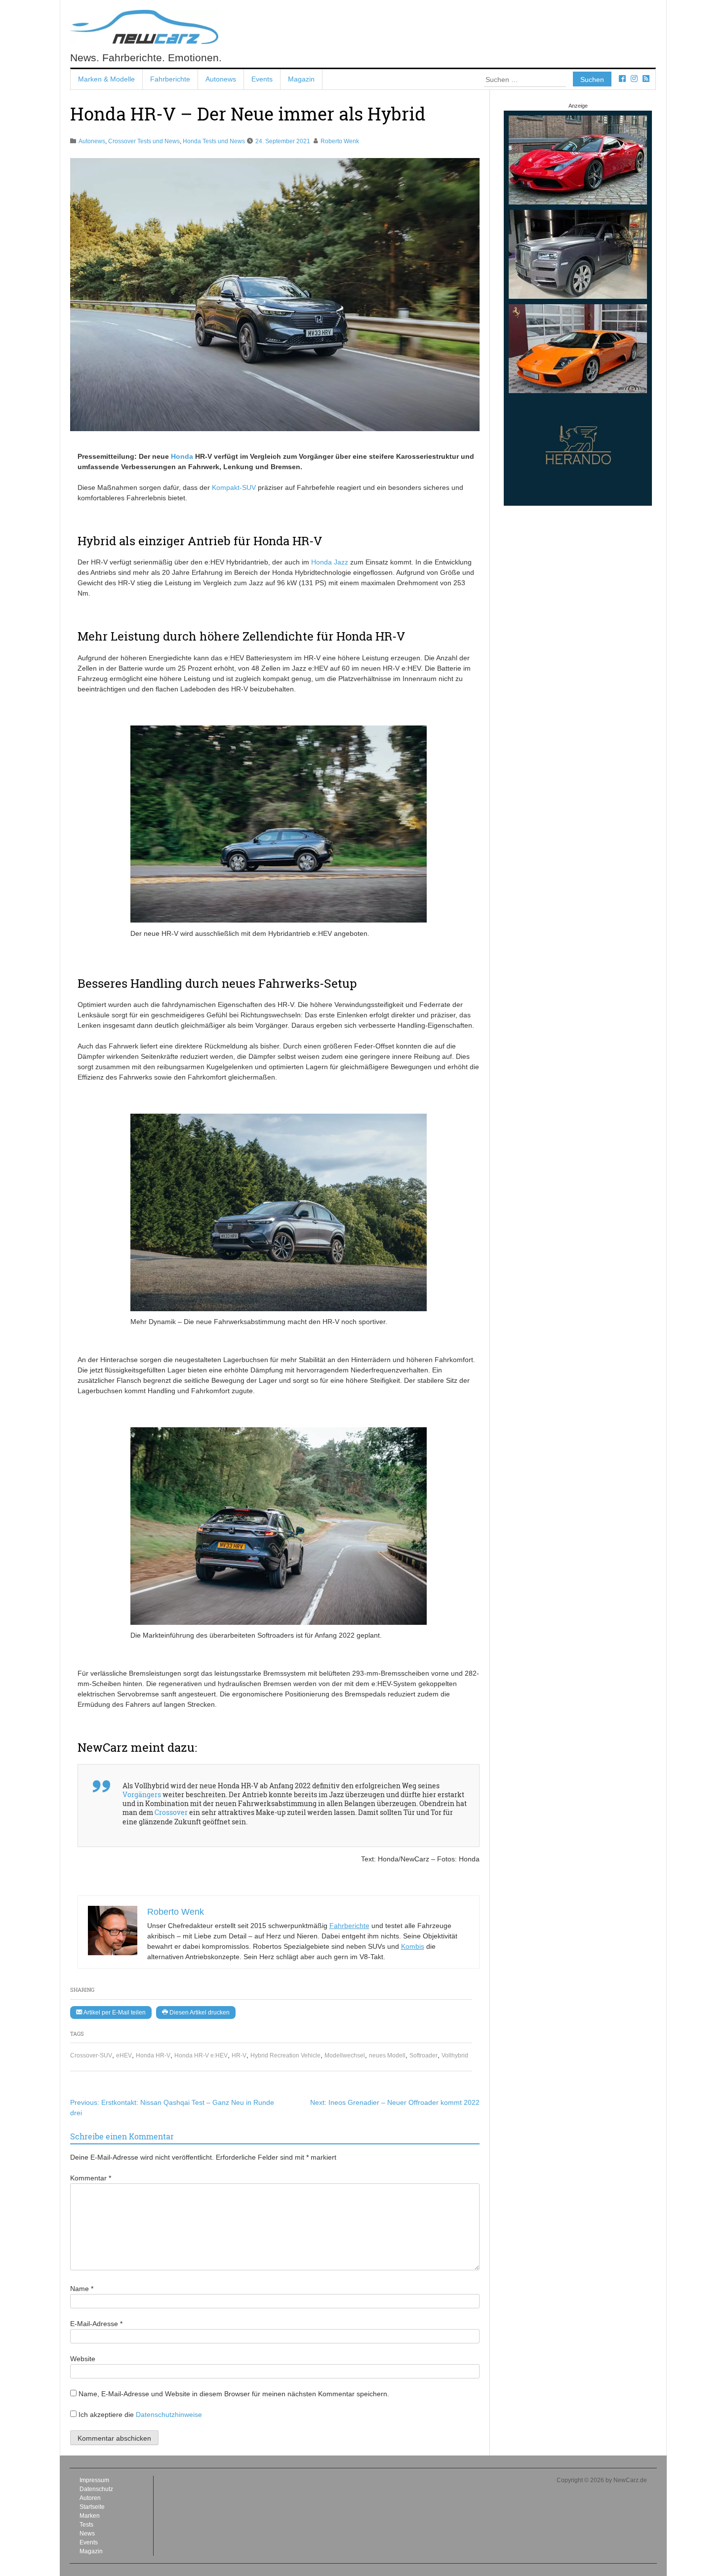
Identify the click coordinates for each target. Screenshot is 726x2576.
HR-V (239, 2055)
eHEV (124, 2055)
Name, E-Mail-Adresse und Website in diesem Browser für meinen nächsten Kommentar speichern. (234, 2394)
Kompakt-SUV (234, 487)
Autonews (221, 79)
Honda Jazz (330, 562)
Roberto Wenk (340, 141)
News (87, 2534)
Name (82, 2289)
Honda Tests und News (214, 141)
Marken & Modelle (106, 79)
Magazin (301, 79)
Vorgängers (142, 1794)
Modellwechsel (345, 2055)
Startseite (92, 2507)
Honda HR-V (153, 2055)
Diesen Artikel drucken (199, 2012)
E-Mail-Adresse (96, 2324)
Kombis (413, 1946)
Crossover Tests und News (144, 141)
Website (83, 2359)
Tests (86, 2525)
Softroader (423, 2055)
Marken (90, 2516)
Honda (182, 456)
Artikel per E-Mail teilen (114, 2012)
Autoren (90, 2498)
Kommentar (91, 2178)
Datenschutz (96, 2489)
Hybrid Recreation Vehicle (285, 2055)
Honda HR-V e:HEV (201, 2055)
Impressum (94, 2480)
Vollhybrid (455, 2055)
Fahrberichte (170, 79)
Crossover (171, 1812)
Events (262, 79)
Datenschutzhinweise (169, 2415)
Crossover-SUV (91, 2055)
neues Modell (387, 2055)
